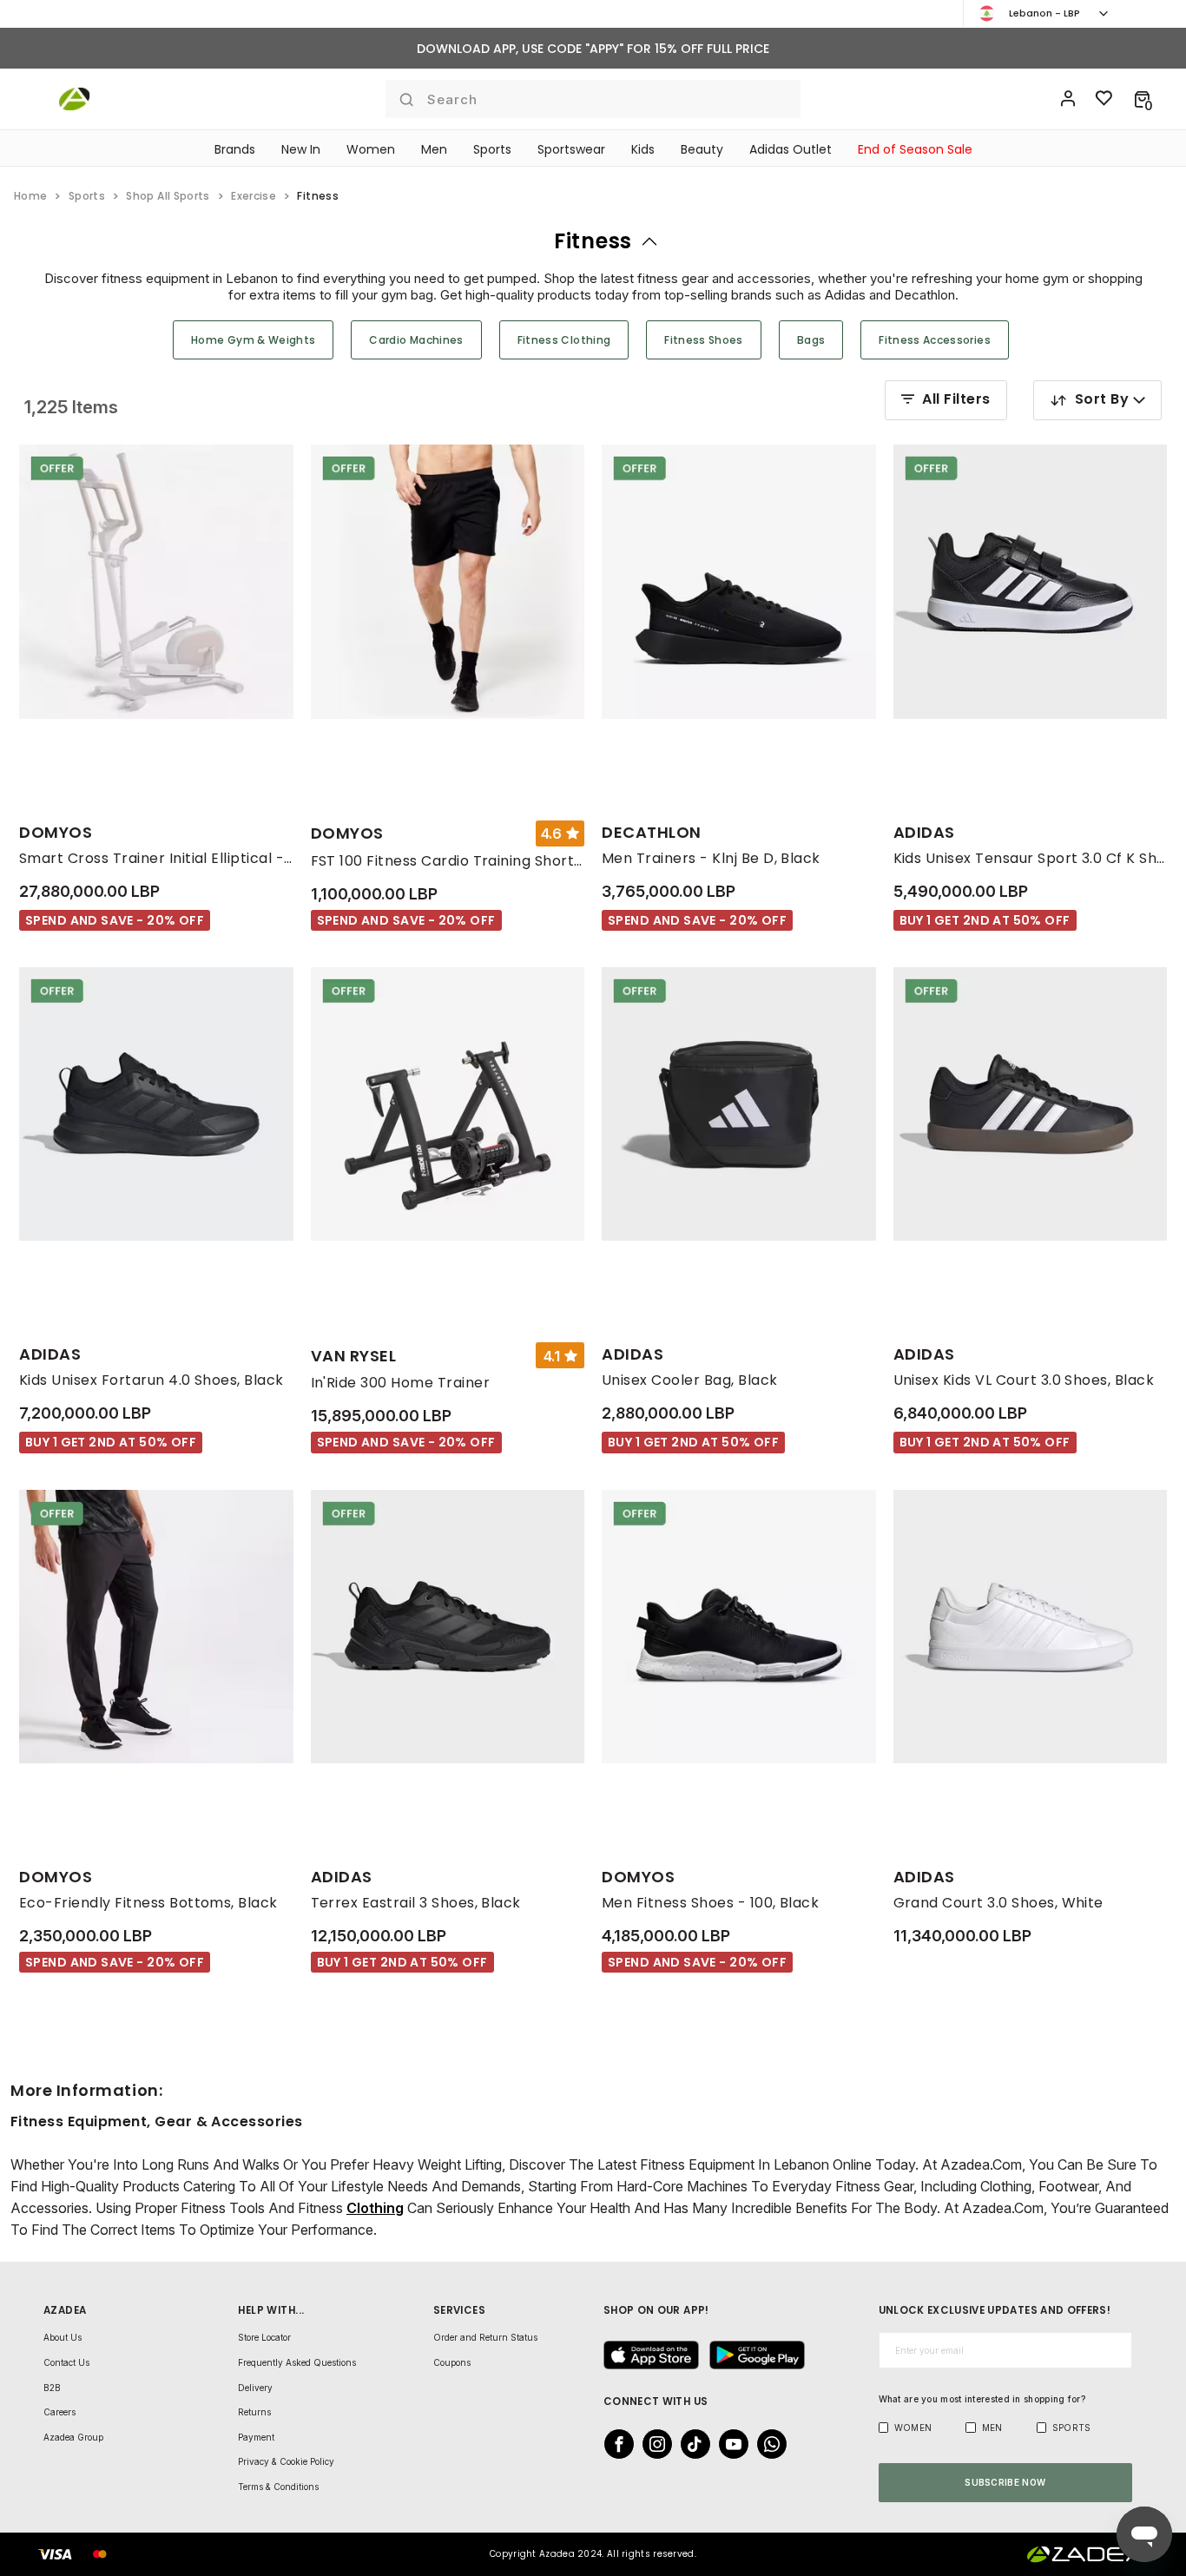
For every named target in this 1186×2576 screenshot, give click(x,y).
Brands (235, 149)
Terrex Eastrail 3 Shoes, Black (416, 1903)
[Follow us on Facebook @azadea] (614, 2444)
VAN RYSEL (354, 1356)
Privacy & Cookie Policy (286, 2461)
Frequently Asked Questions (297, 2362)
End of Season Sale (915, 149)
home (30, 196)
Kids (643, 149)
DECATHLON (652, 832)
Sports (492, 149)
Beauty (702, 149)
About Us (63, 2337)
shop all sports (168, 196)
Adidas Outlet (791, 149)
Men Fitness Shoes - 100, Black (710, 1903)
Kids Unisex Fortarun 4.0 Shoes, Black (152, 1380)
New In (301, 149)
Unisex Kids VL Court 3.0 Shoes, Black (1024, 1380)
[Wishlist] (1104, 99)
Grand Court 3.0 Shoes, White (998, 1903)
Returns (254, 2412)
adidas (924, 832)
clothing (375, 2208)
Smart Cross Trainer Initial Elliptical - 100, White (156, 858)
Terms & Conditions (278, 2487)
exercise (254, 196)
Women (371, 149)
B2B (52, 2388)
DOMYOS (56, 832)
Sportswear (571, 149)
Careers (59, 2412)
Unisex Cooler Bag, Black (690, 1380)
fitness (593, 241)
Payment (256, 2437)
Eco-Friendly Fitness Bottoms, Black (148, 1903)
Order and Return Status (485, 2337)
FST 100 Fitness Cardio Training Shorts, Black (448, 861)
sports (87, 196)
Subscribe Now (1005, 2482)
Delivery (255, 2388)
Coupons (452, 2362)
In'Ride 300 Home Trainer (401, 1383)
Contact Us (66, 2362)
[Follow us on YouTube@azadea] (728, 2444)
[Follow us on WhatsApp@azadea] (767, 2444)
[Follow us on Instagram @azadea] (652, 2444)
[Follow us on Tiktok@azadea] (690, 2444)
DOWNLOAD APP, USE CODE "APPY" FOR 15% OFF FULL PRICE (593, 49)
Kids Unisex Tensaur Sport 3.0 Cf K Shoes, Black (1031, 858)
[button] (1142, 99)
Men (434, 149)
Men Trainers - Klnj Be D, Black (711, 858)
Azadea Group (73, 2437)
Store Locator (264, 2337)
